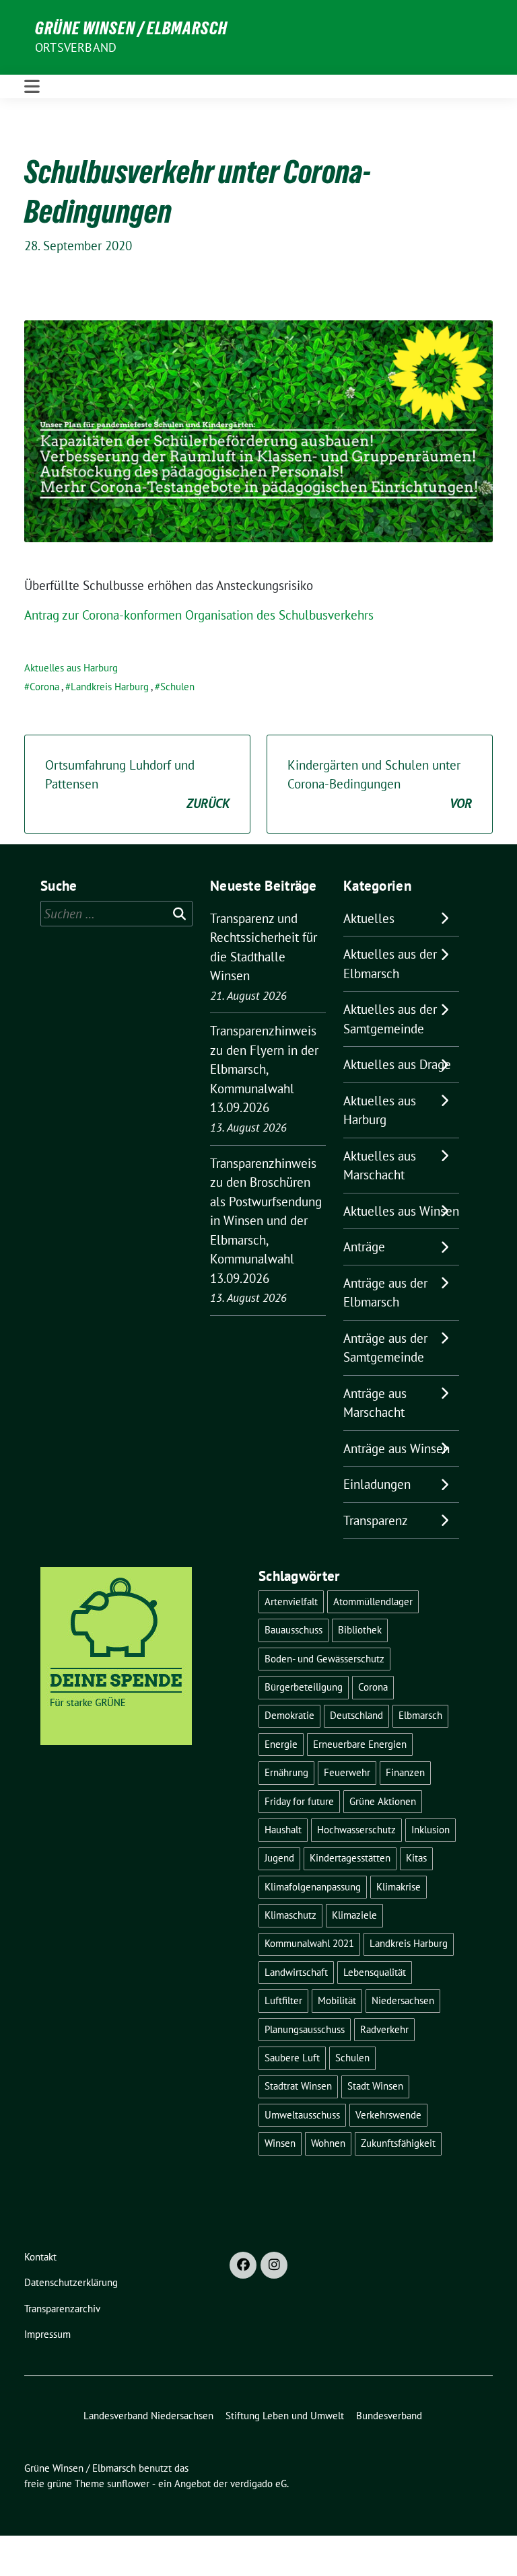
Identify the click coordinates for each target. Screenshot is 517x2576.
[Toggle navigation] (32, 86)
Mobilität (337, 2000)
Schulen (177, 687)
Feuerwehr (347, 1772)
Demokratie (289, 1715)
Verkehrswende (388, 2115)
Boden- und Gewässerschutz (324, 1659)
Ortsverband (76, 47)
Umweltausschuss (302, 2115)
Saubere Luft (292, 2058)
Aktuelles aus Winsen (401, 1211)
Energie (281, 1744)
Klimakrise (399, 1887)
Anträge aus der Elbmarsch (385, 1293)
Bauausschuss (294, 1630)
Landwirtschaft (296, 1972)
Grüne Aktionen (383, 1801)
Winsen (280, 2143)
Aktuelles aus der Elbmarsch (390, 964)
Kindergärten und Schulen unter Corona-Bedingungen (380, 784)
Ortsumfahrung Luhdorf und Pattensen (137, 784)
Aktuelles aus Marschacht (380, 1166)
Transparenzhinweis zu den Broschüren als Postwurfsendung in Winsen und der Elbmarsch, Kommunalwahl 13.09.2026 (266, 1221)
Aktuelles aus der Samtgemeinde (390, 1019)
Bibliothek (360, 1630)
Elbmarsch (420, 1715)
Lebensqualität (375, 1972)
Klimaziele (354, 1915)
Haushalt (283, 1830)
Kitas (416, 1858)
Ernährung (286, 1772)
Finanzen (405, 1772)
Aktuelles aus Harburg (71, 668)
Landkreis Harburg (110, 687)
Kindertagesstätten (350, 1858)
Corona (44, 687)
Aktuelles (369, 918)
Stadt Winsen (375, 2086)
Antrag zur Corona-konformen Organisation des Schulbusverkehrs (199, 615)
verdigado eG (258, 2483)
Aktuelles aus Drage (397, 1064)
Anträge (364, 1247)
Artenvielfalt (291, 1602)
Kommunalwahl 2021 (309, 1943)
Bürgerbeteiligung (304, 1687)
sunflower (128, 2483)
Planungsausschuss (305, 2029)
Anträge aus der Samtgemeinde (385, 1348)
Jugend (279, 1858)
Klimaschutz (290, 1915)
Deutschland (356, 1715)
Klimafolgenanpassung (313, 1887)
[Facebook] (243, 2265)
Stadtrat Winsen (298, 2086)
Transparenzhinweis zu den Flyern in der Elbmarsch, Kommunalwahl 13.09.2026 (264, 1069)
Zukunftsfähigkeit (398, 2143)
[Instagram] (274, 2265)
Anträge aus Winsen (397, 1448)
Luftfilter (283, 2000)
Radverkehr (384, 2029)
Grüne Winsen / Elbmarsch (131, 28)
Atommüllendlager (373, 1602)
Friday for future (299, 1801)
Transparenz (376, 1520)
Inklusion (430, 1830)
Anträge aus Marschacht (375, 1403)
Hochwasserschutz (356, 1830)
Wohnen (328, 2143)
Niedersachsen (403, 2000)
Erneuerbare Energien (360, 1744)
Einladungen (377, 1484)
